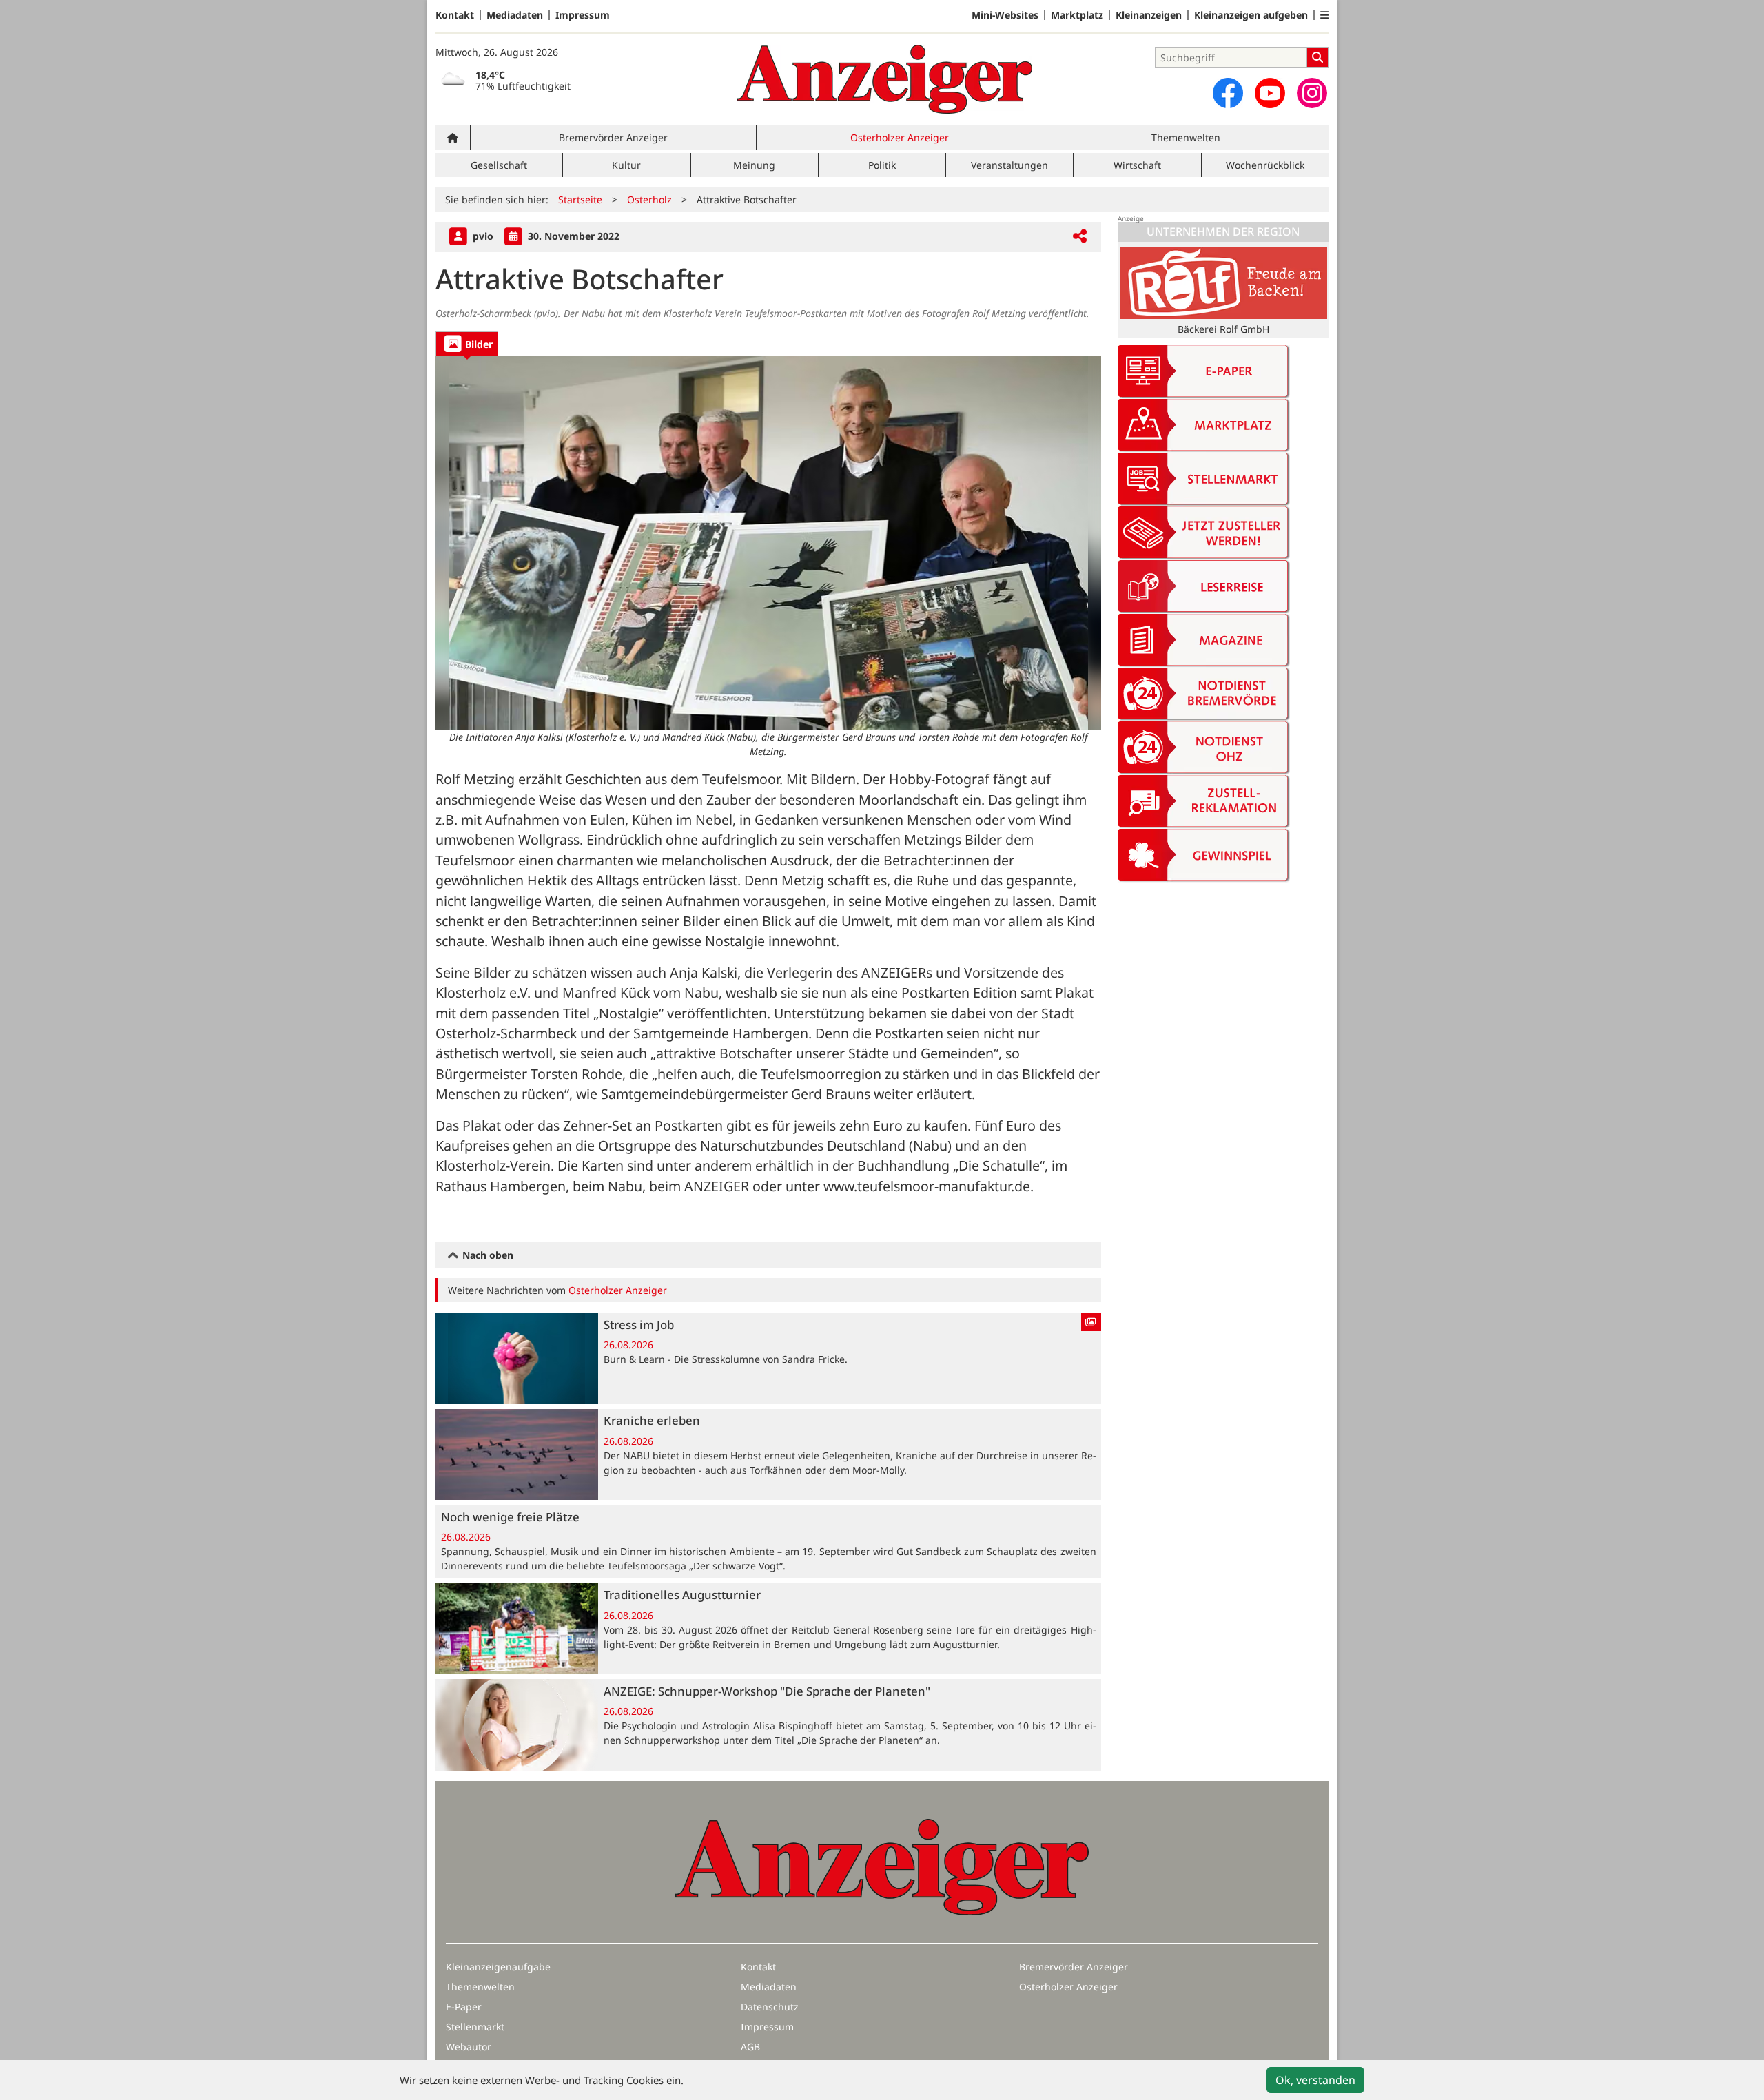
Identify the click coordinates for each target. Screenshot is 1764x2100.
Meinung (754, 165)
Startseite (580, 199)
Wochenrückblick (1265, 165)
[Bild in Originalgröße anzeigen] (768, 543)
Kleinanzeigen (1149, 15)
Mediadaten (515, 15)
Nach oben (486, 1255)
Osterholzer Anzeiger (900, 137)
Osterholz (649, 199)
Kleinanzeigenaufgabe (498, 1967)
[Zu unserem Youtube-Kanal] (1270, 93)
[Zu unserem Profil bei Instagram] (1312, 93)
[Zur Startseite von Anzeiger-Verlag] (885, 79)
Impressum (583, 15)
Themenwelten (1186, 137)
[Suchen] (1317, 57)
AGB (750, 2047)
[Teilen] (1080, 237)
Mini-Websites (1005, 15)
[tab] (467, 343)
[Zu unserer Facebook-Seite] (1228, 93)
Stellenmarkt (475, 2027)
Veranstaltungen (1009, 165)
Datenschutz (770, 2007)
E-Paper (464, 2007)
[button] (1324, 15)
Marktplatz (1077, 15)
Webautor (469, 2047)
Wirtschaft (1137, 165)
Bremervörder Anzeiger (613, 137)
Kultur (626, 165)
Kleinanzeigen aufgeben (1251, 15)
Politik (882, 165)
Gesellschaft (499, 165)
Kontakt (455, 15)
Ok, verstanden (1315, 2080)
